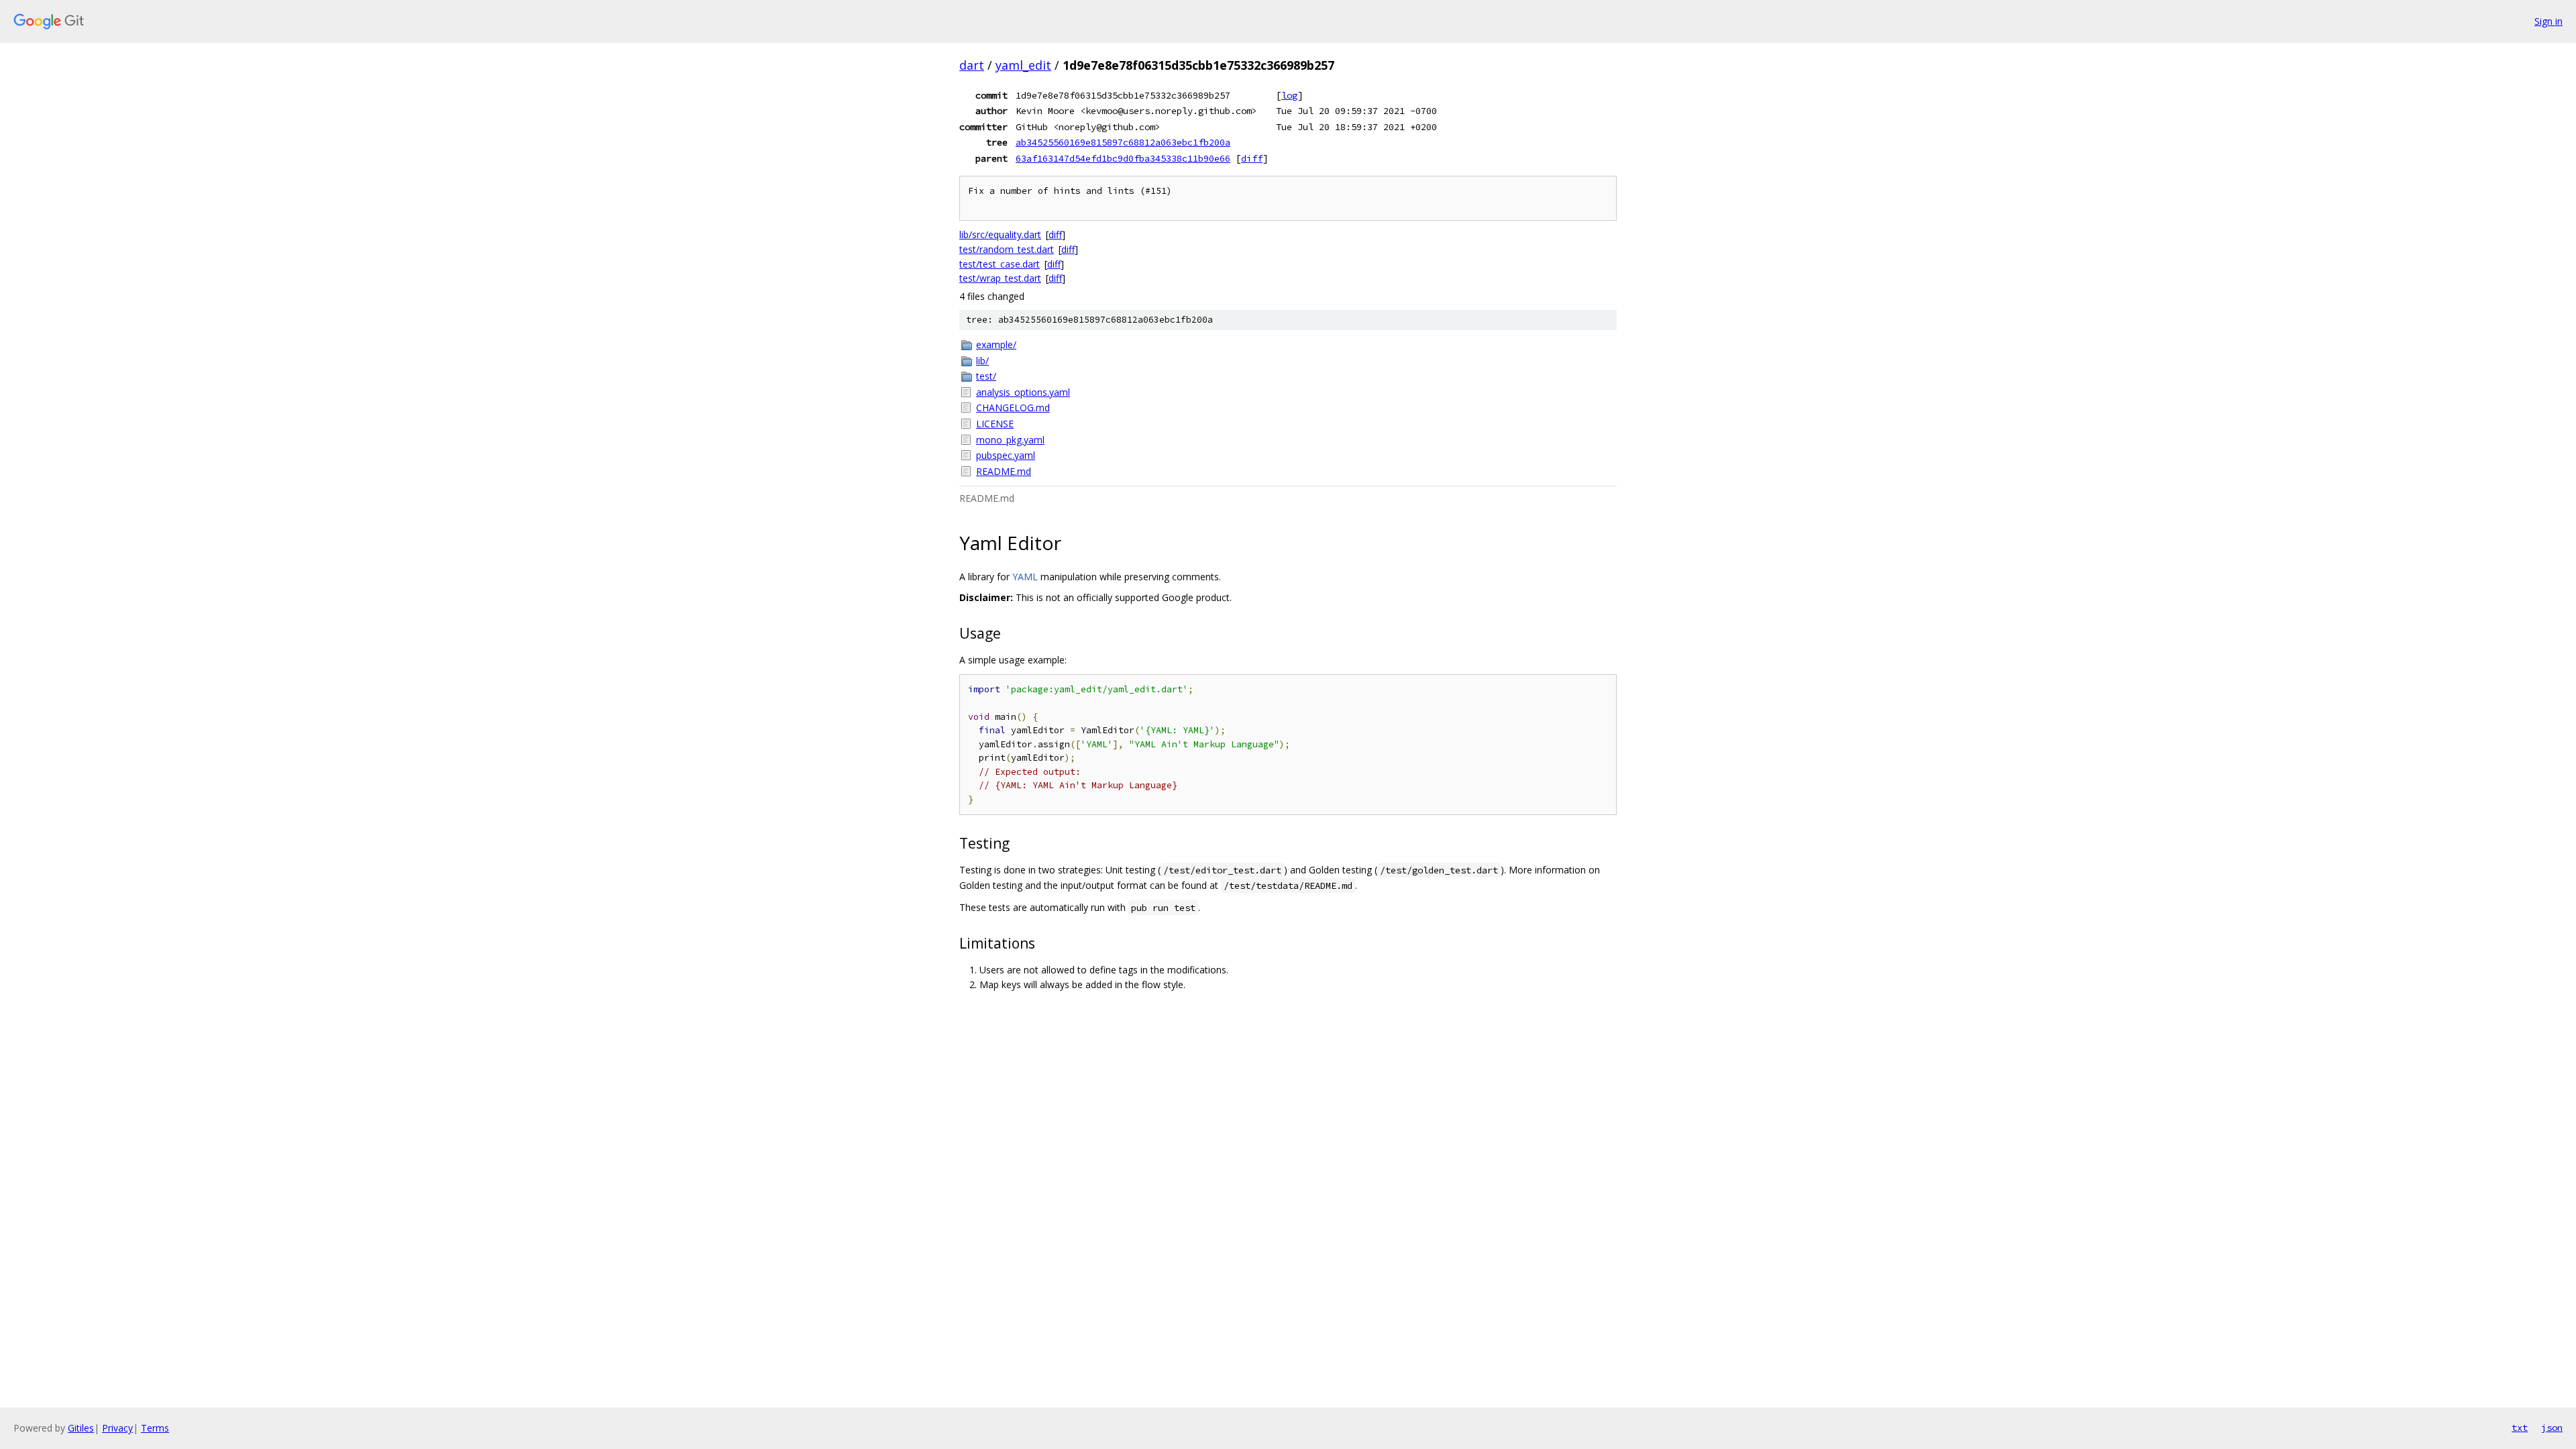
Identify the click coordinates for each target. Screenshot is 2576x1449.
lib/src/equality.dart (1000, 234)
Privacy (117, 1428)
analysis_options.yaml (1023, 392)
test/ (986, 376)
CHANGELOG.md (1013, 408)
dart (972, 65)
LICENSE (995, 424)
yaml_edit (1023, 65)
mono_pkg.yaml (1010, 440)
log (1289, 95)
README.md (1004, 471)
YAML (1025, 577)
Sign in (2548, 21)
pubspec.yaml (1006, 455)
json (2552, 1428)
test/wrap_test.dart (1000, 278)
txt (2520, 1428)
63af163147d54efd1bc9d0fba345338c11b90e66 (1123, 158)
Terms (155, 1428)
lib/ (982, 361)
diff (1252, 158)
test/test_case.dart (1000, 264)
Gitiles (81, 1428)
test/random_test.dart (1007, 249)
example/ (996, 344)
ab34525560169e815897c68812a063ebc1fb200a (1123, 142)
